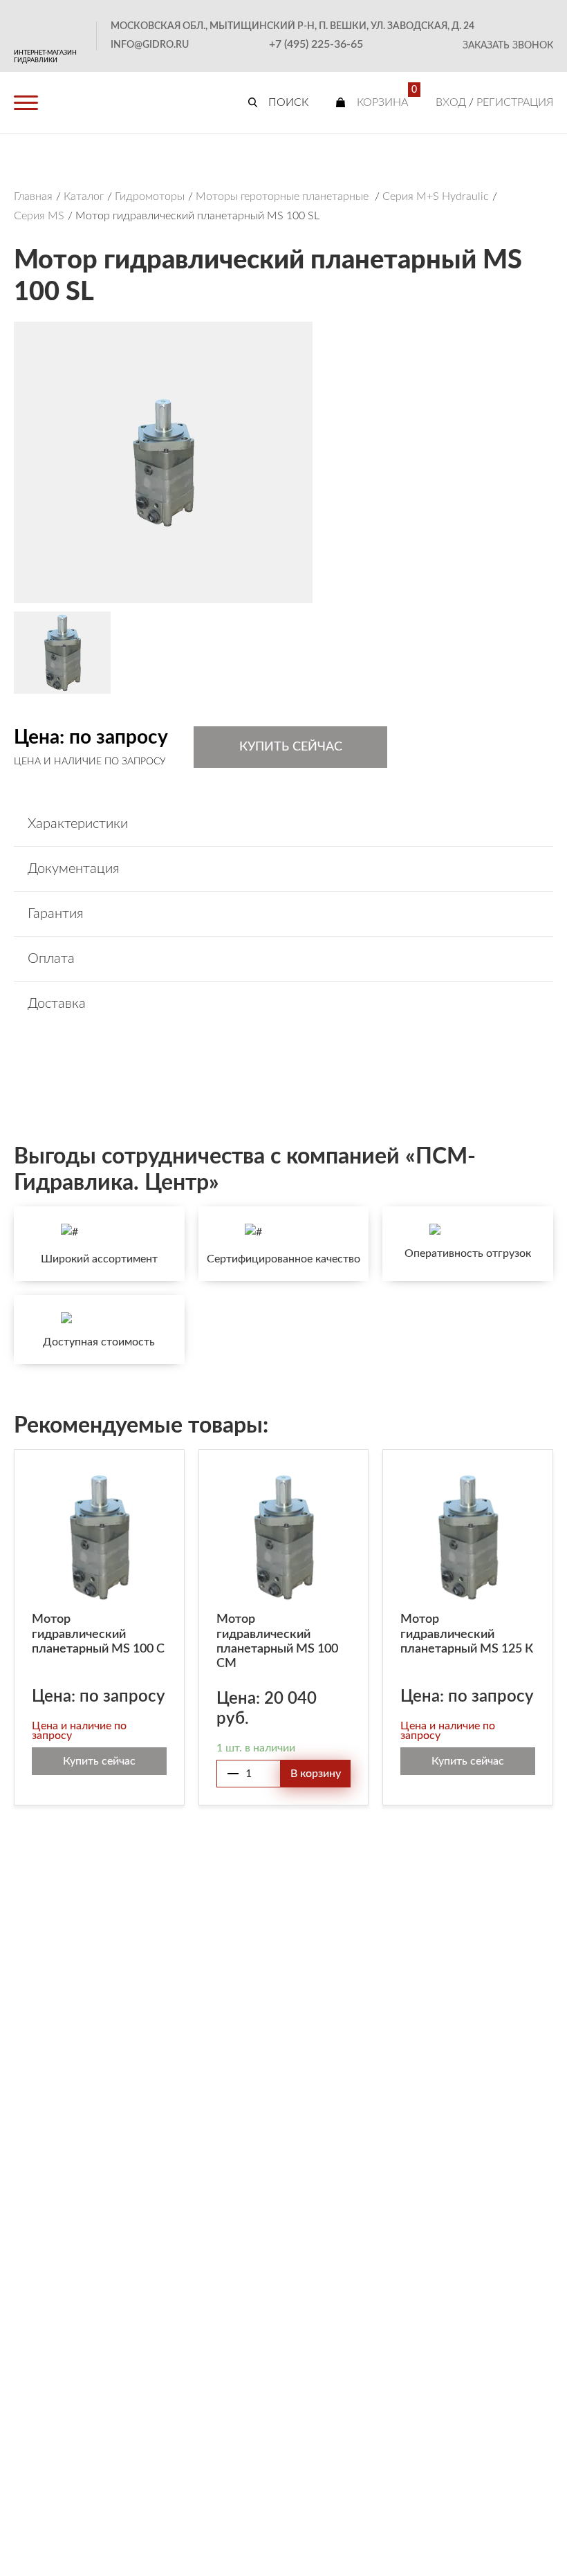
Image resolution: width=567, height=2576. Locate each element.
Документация (74, 869)
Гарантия (56, 914)
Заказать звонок (508, 46)
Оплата (51, 959)
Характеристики (78, 824)
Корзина (382, 102)
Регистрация (515, 102)
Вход (451, 102)
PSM (48, 25)
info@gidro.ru (150, 45)
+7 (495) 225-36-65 (316, 44)
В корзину (316, 1774)
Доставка (57, 1004)
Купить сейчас (291, 747)
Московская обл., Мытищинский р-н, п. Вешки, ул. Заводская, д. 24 (292, 26)
